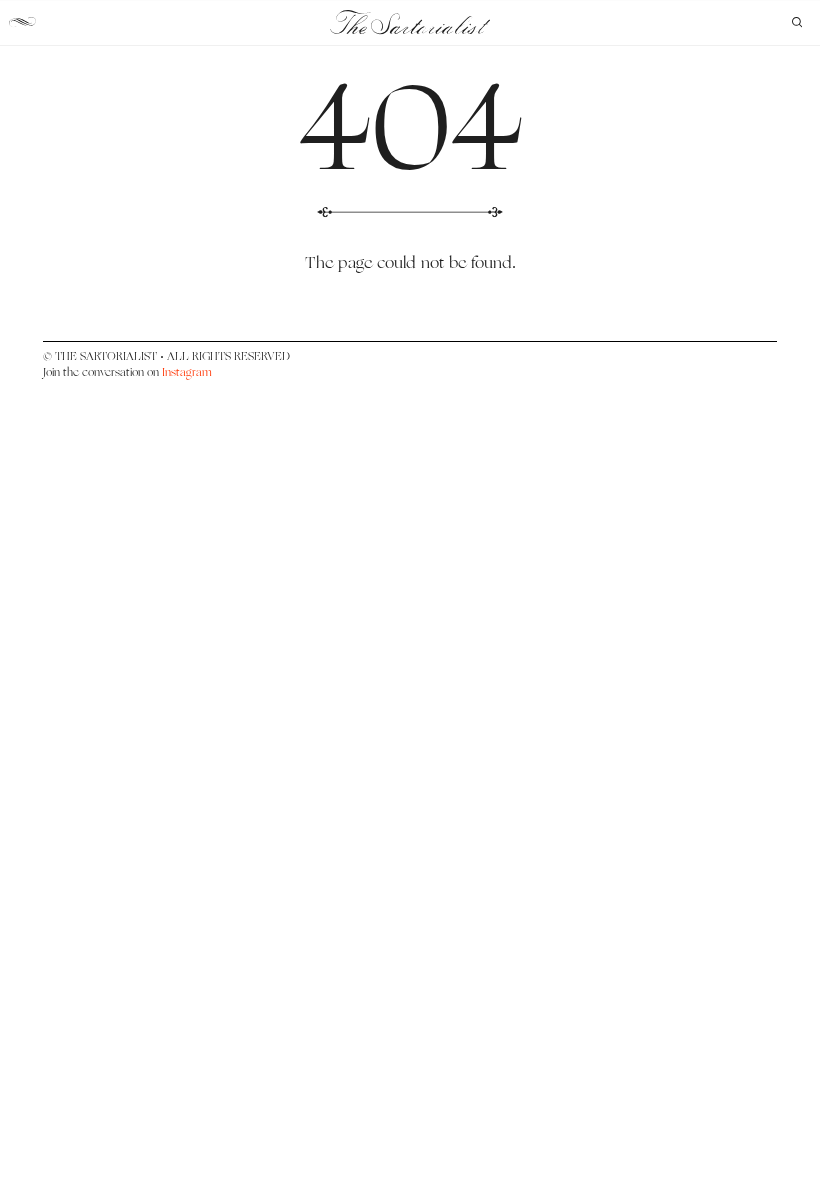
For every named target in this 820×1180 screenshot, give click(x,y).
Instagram (187, 372)
